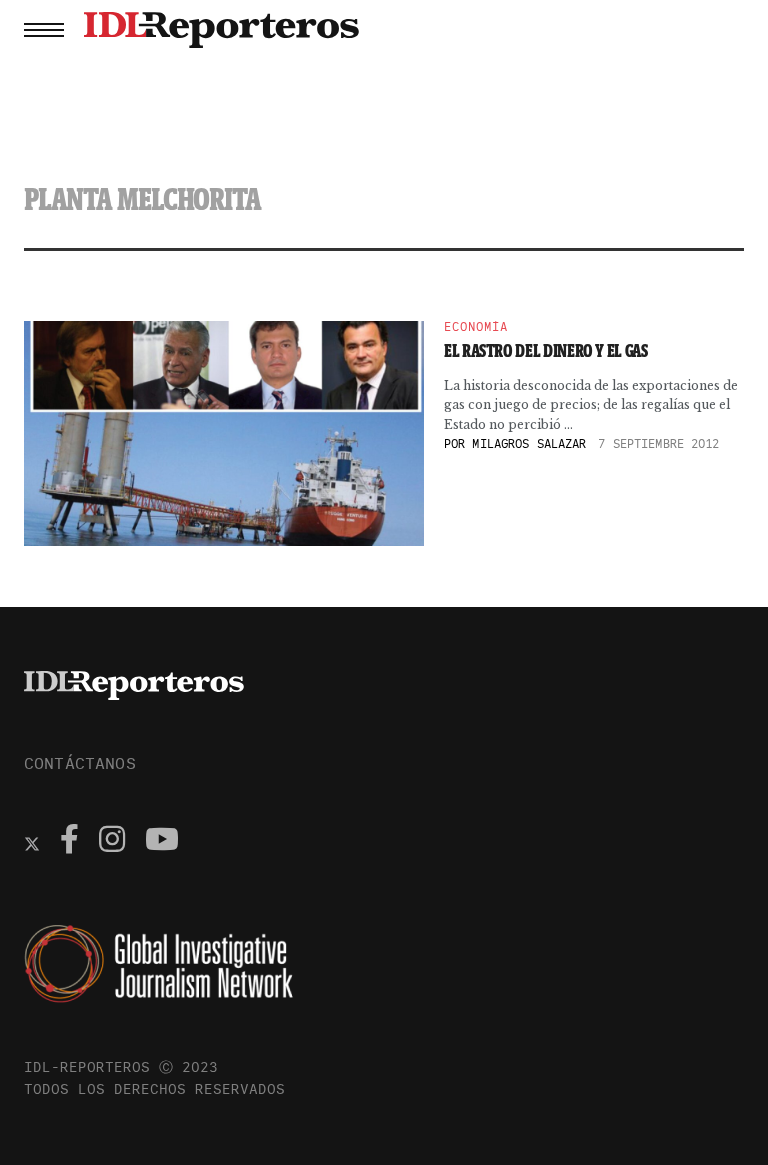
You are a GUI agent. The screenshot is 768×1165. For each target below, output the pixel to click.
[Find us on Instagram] (112, 842)
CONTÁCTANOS (80, 763)
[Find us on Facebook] (69, 842)
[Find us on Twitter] (32, 842)
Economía (476, 327)
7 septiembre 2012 (658, 443)
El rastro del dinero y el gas (546, 351)
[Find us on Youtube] (162, 842)
